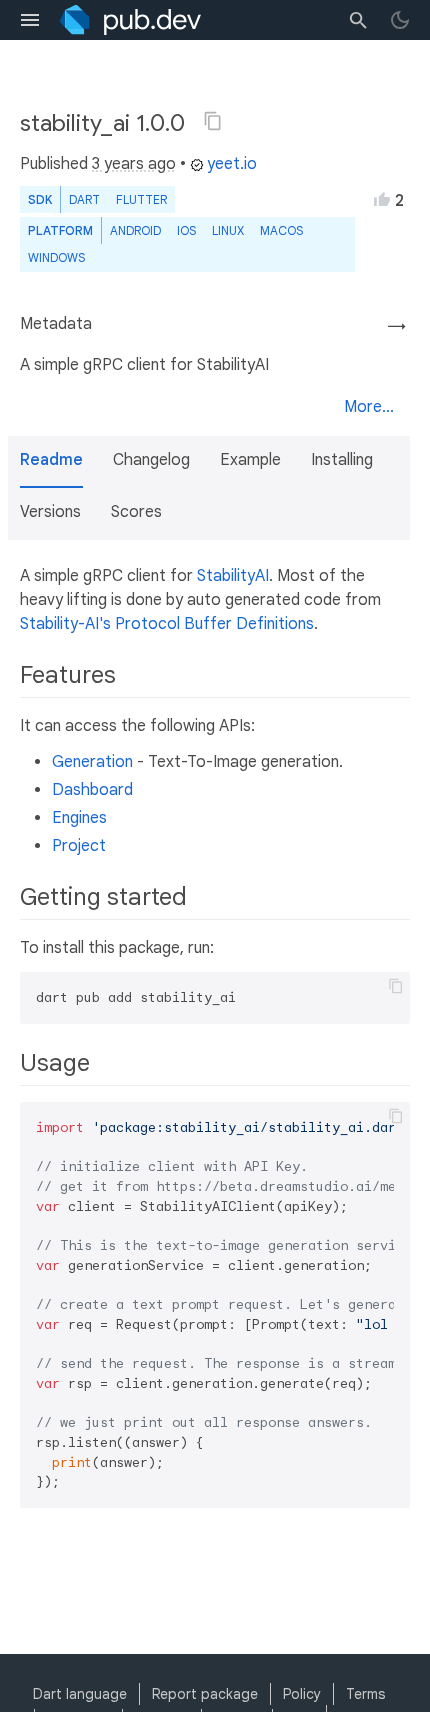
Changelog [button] (151, 460)
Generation (92, 762)
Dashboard (92, 790)
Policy (302, 1694)
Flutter (141, 199)
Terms (365, 1694)
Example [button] (250, 460)
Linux (228, 230)
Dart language (80, 1694)
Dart (84, 199)
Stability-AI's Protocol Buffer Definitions (167, 624)
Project (79, 846)
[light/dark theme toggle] (400, 20)
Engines (79, 818)
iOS (186, 230)
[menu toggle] (30, 20)
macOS (281, 230)
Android (135, 230)
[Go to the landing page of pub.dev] (130, 20)
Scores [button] (136, 512)
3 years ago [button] (134, 164)
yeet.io (232, 164)
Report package (205, 1694)
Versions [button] (50, 512)
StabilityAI (233, 576)
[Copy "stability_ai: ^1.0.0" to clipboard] (213, 121)
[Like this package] (382, 199)
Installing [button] (342, 460)
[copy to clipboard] (396, 986)
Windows (56, 257)
